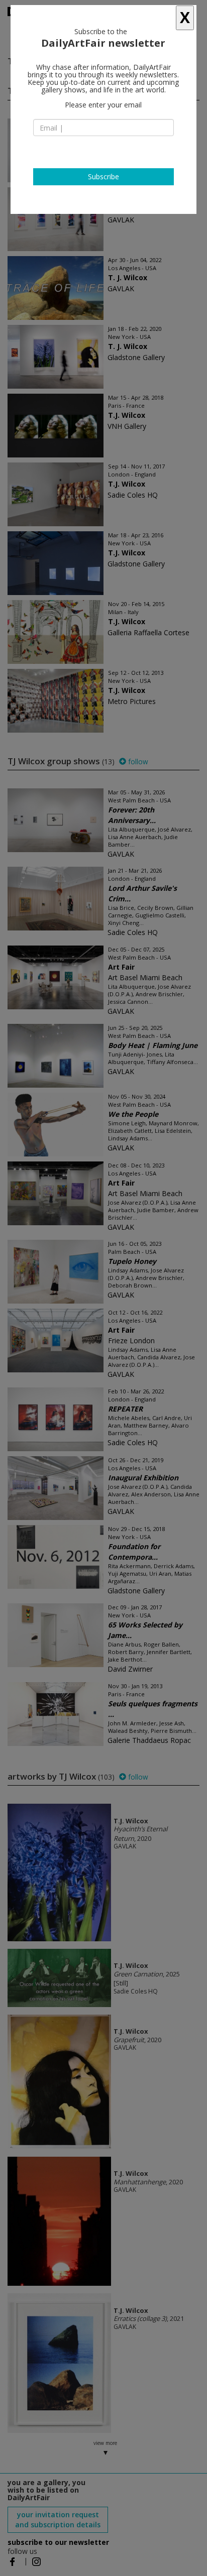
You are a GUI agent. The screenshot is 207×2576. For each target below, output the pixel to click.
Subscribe (103, 177)
